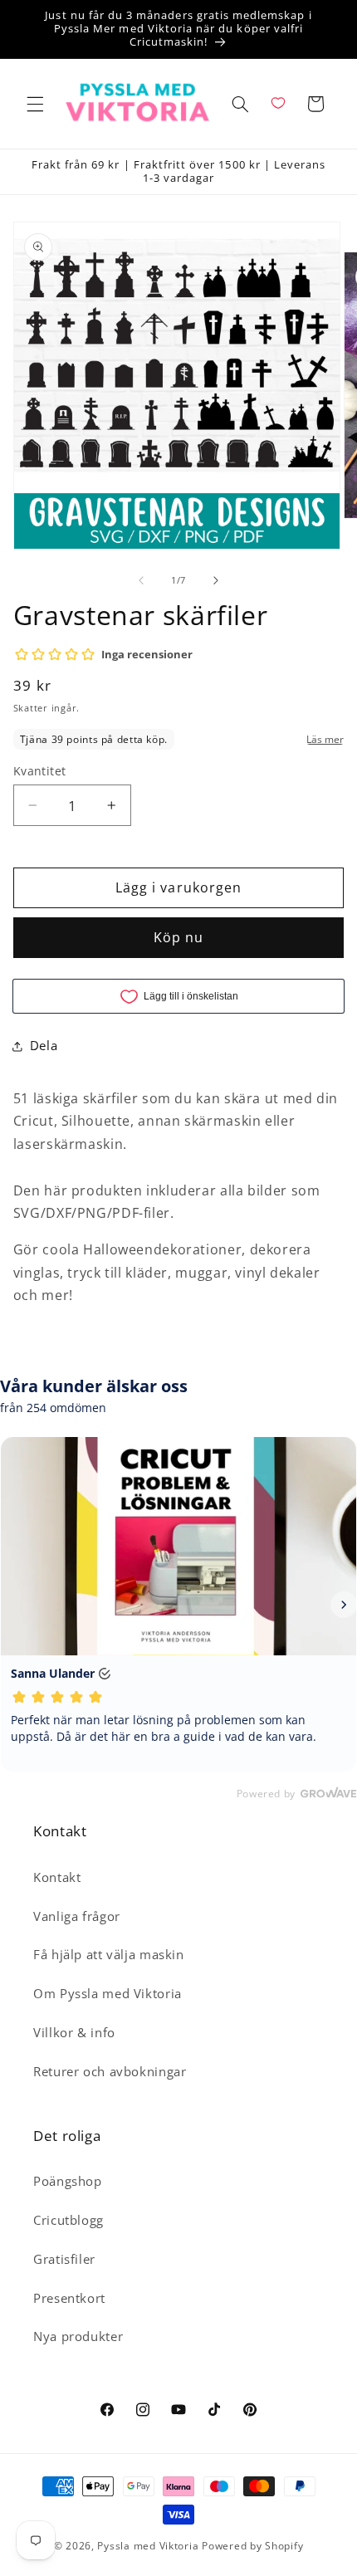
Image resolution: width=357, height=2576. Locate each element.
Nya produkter (78, 2336)
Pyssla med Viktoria (148, 2546)
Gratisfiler (64, 2259)
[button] (35, 104)
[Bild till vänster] (141, 580)
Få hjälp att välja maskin (109, 1954)
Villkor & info (74, 2032)
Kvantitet (40, 771)
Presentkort (69, 2298)
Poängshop (68, 2181)
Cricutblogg (68, 2220)
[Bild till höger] (216, 580)
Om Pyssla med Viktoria (108, 1993)
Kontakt (57, 1877)
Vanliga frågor (77, 1916)
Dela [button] (44, 1045)
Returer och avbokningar (110, 2071)
